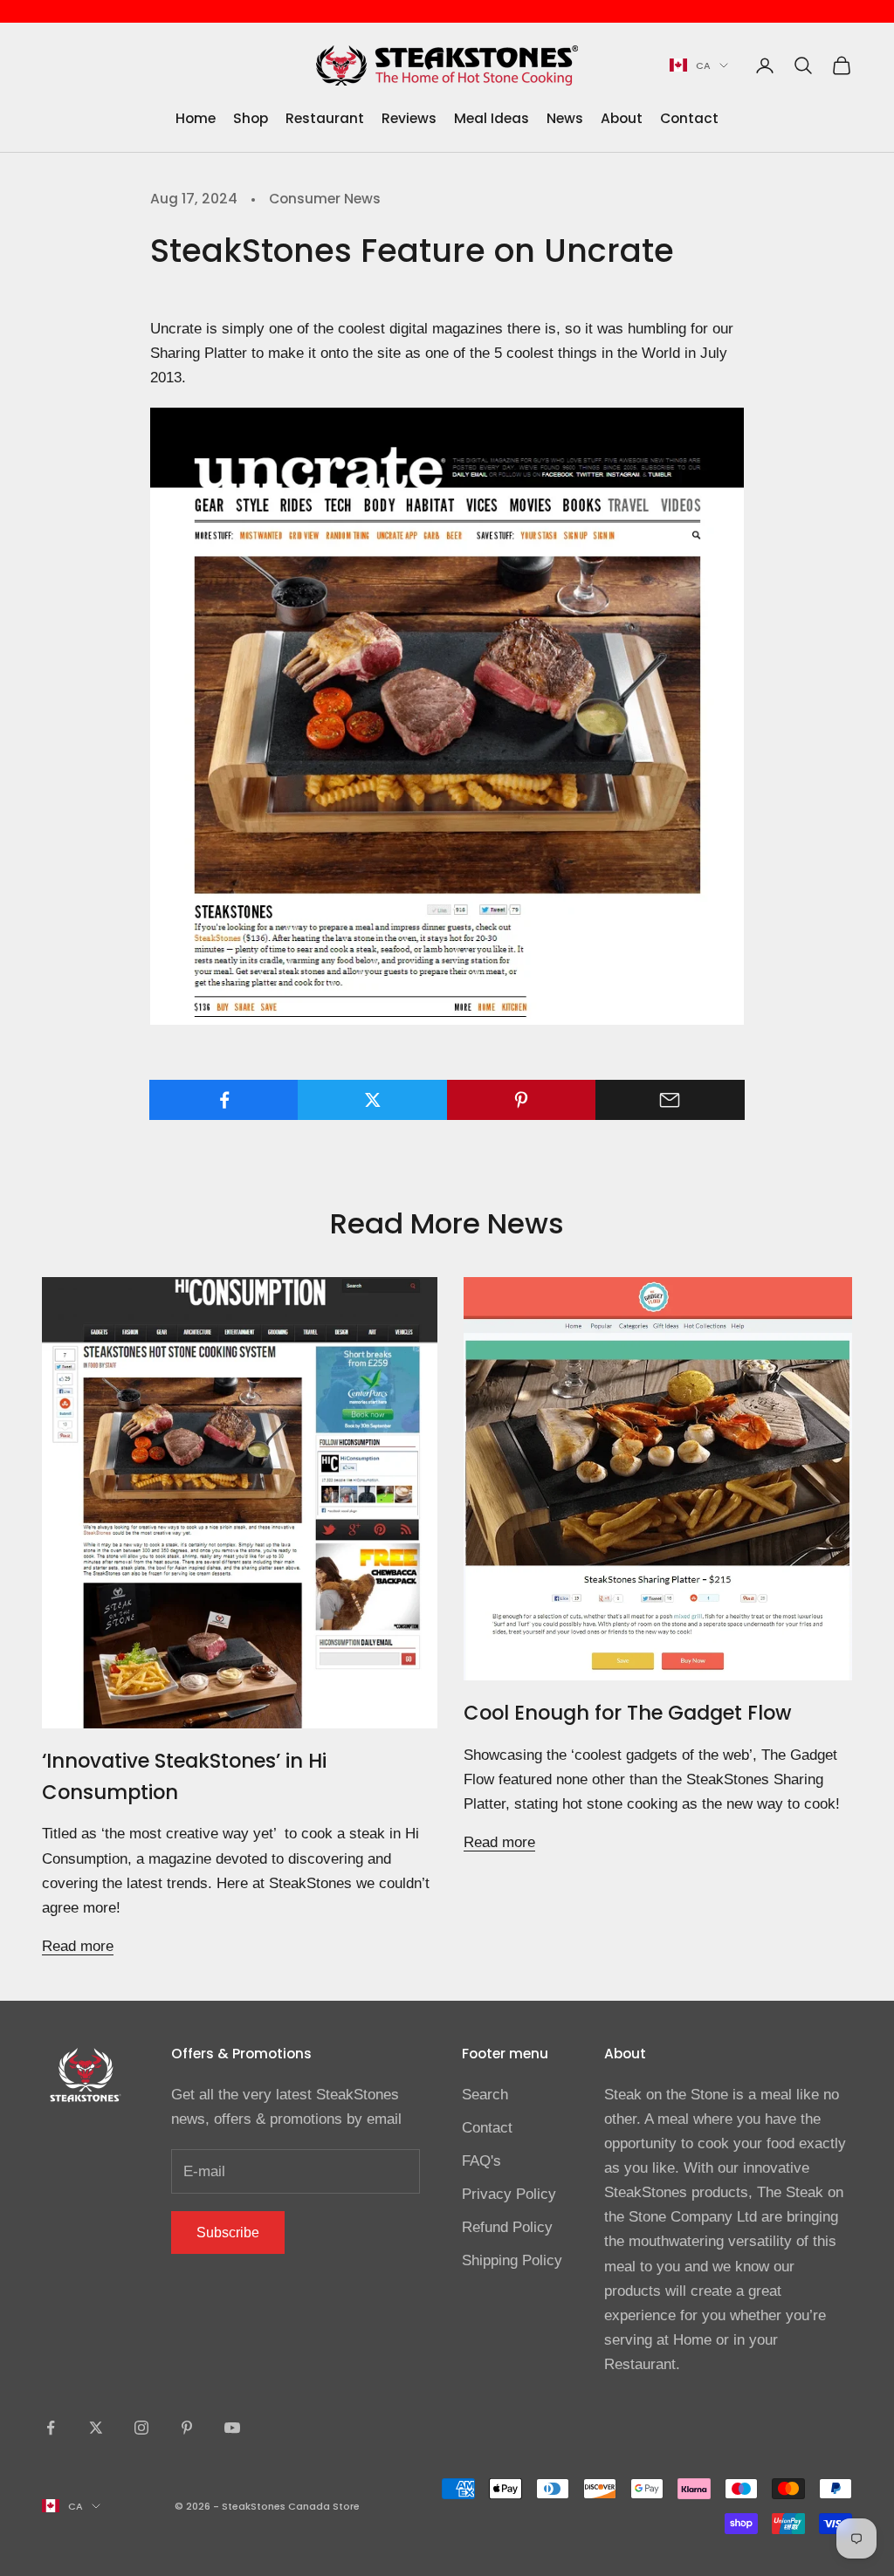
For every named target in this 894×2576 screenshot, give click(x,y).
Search (485, 2095)
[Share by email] (670, 1100)
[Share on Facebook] (224, 1100)
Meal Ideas (492, 118)
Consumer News (325, 199)
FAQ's (481, 2161)
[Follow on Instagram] (141, 2428)
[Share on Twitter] (372, 1100)
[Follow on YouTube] (232, 2428)
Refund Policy (507, 2227)
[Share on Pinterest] (522, 1100)
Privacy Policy (509, 2194)
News (565, 118)
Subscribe (228, 2233)
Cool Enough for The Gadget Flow (628, 1713)
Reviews (409, 118)
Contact (689, 118)
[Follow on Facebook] (51, 2428)
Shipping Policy (512, 2260)
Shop (251, 118)
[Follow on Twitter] (96, 2428)
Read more (78, 1946)
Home (196, 118)
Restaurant (325, 118)
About (622, 118)
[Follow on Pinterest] (187, 2428)
